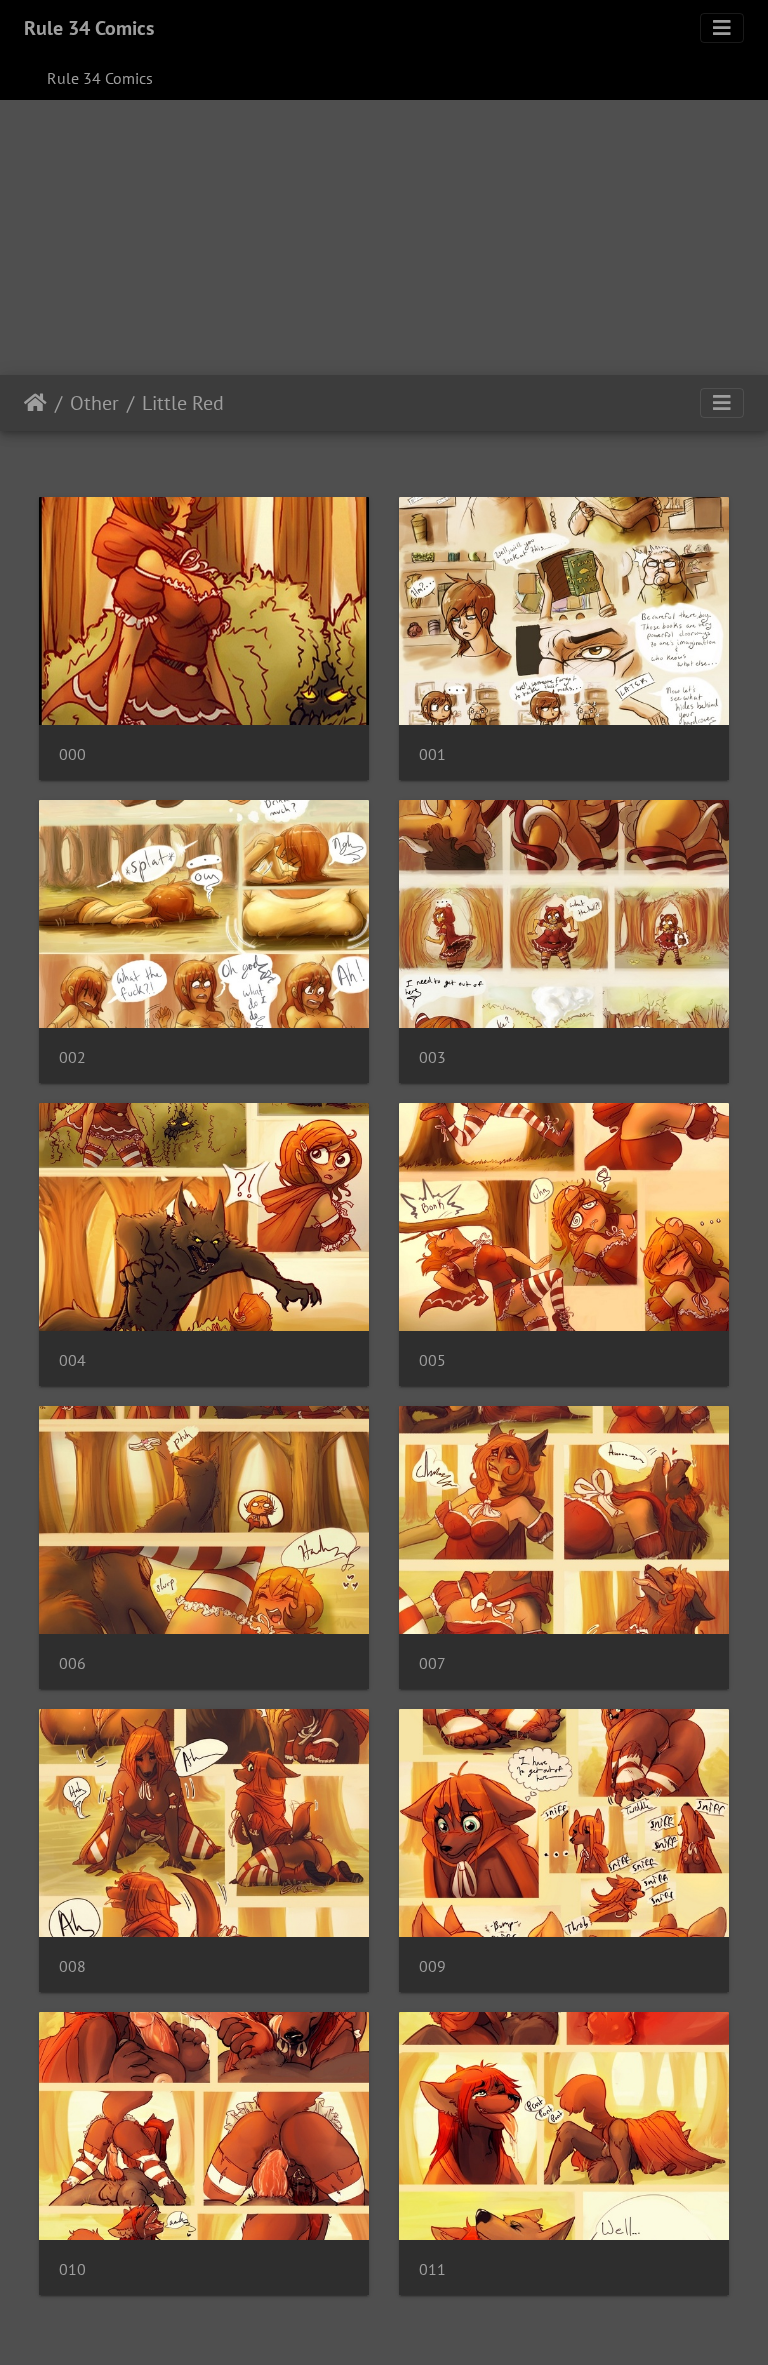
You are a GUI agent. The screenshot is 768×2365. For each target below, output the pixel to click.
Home (35, 403)
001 (432, 754)
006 (72, 1663)
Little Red (183, 403)
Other (94, 403)
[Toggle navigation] (722, 28)
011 (432, 2269)
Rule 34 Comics (89, 28)
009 (432, 1966)
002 (72, 1057)
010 (72, 2269)
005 (432, 1360)
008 (72, 1966)
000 (72, 754)
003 (432, 1057)
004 (72, 1360)
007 (432, 1663)
